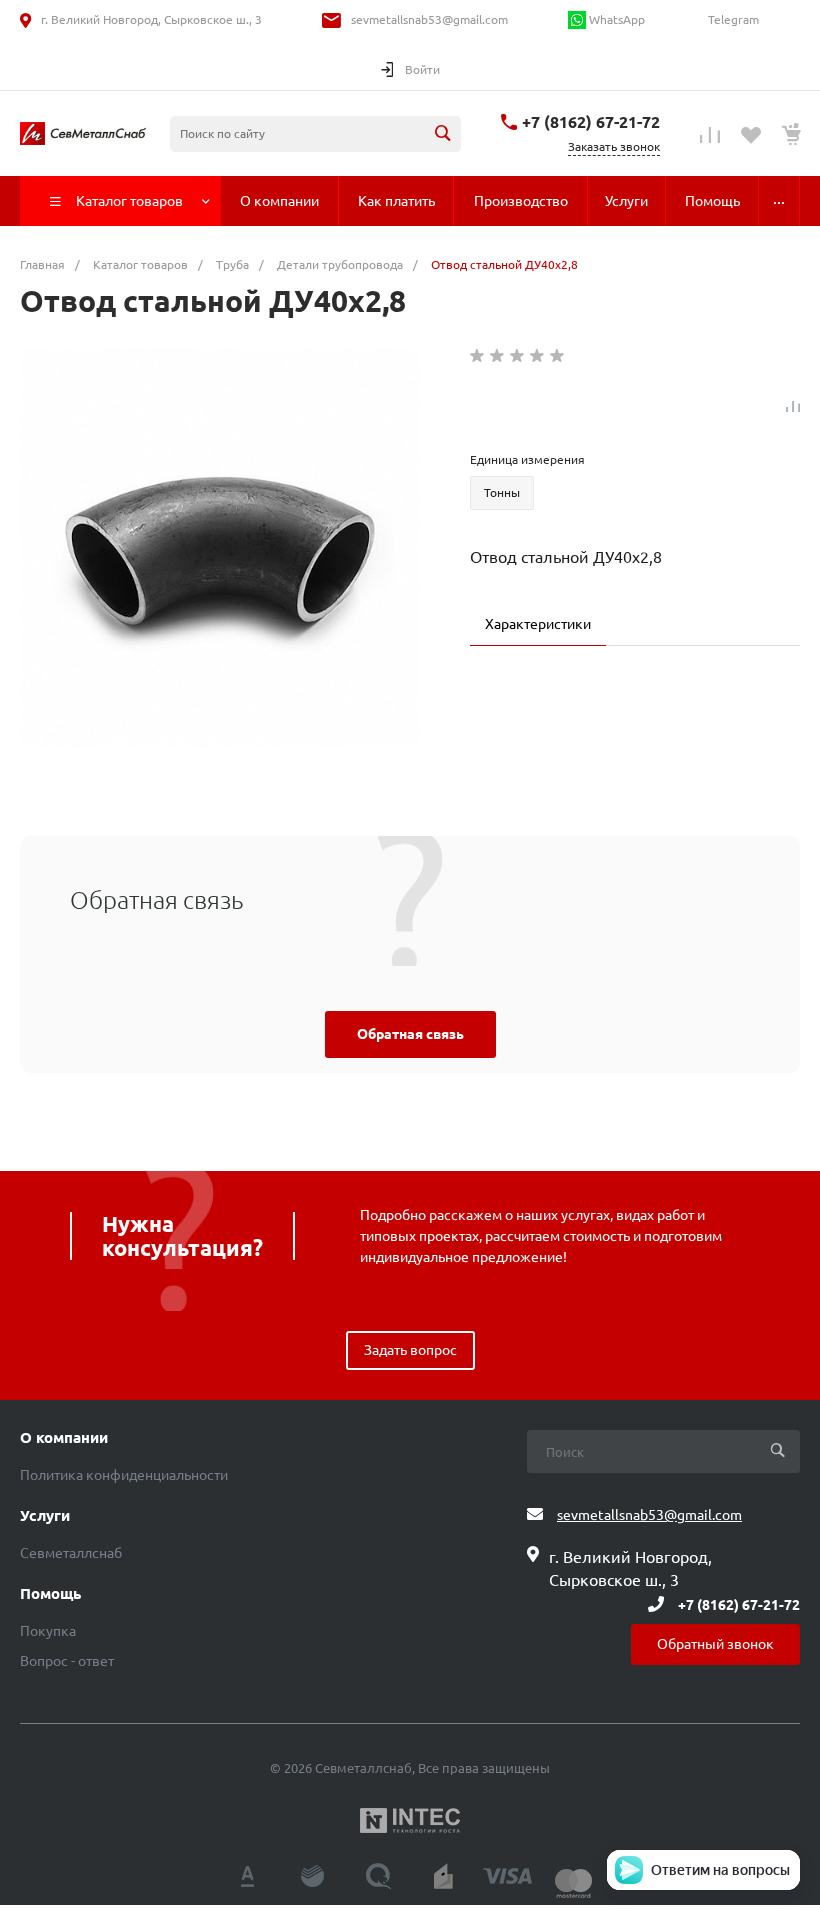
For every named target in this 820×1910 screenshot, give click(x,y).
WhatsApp (615, 19)
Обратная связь (410, 1034)
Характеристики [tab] (538, 624)
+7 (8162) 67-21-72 (591, 122)
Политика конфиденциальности (124, 1475)
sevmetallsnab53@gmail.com (429, 19)
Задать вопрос (410, 1350)
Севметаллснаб (71, 1553)
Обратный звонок (715, 1644)
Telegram (732, 19)
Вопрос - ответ (67, 1661)
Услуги (45, 1516)
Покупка (48, 1631)
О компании (64, 1438)
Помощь (50, 1594)
